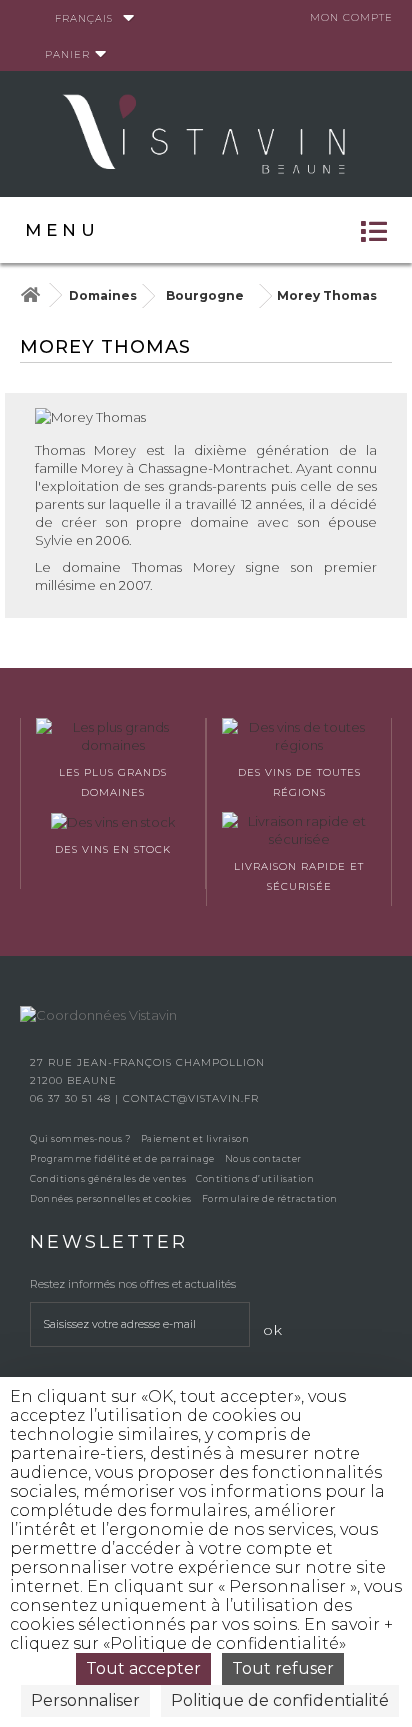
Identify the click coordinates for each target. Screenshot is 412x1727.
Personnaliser (85, 1700)
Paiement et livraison (195, 1138)
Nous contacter (263, 1158)
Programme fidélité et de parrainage (122, 1158)
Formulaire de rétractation (270, 1198)
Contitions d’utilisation (255, 1178)
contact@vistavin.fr (191, 1098)
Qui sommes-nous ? (80, 1138)
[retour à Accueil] (30, 295)
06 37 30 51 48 (72, 1098)
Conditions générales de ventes (108, 1178)
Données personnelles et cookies (111, 1198)
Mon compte (351, 17)
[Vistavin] (206, 132)
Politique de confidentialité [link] (280, 1700)
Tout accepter (143, 1668)
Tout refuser (283, 1668)
